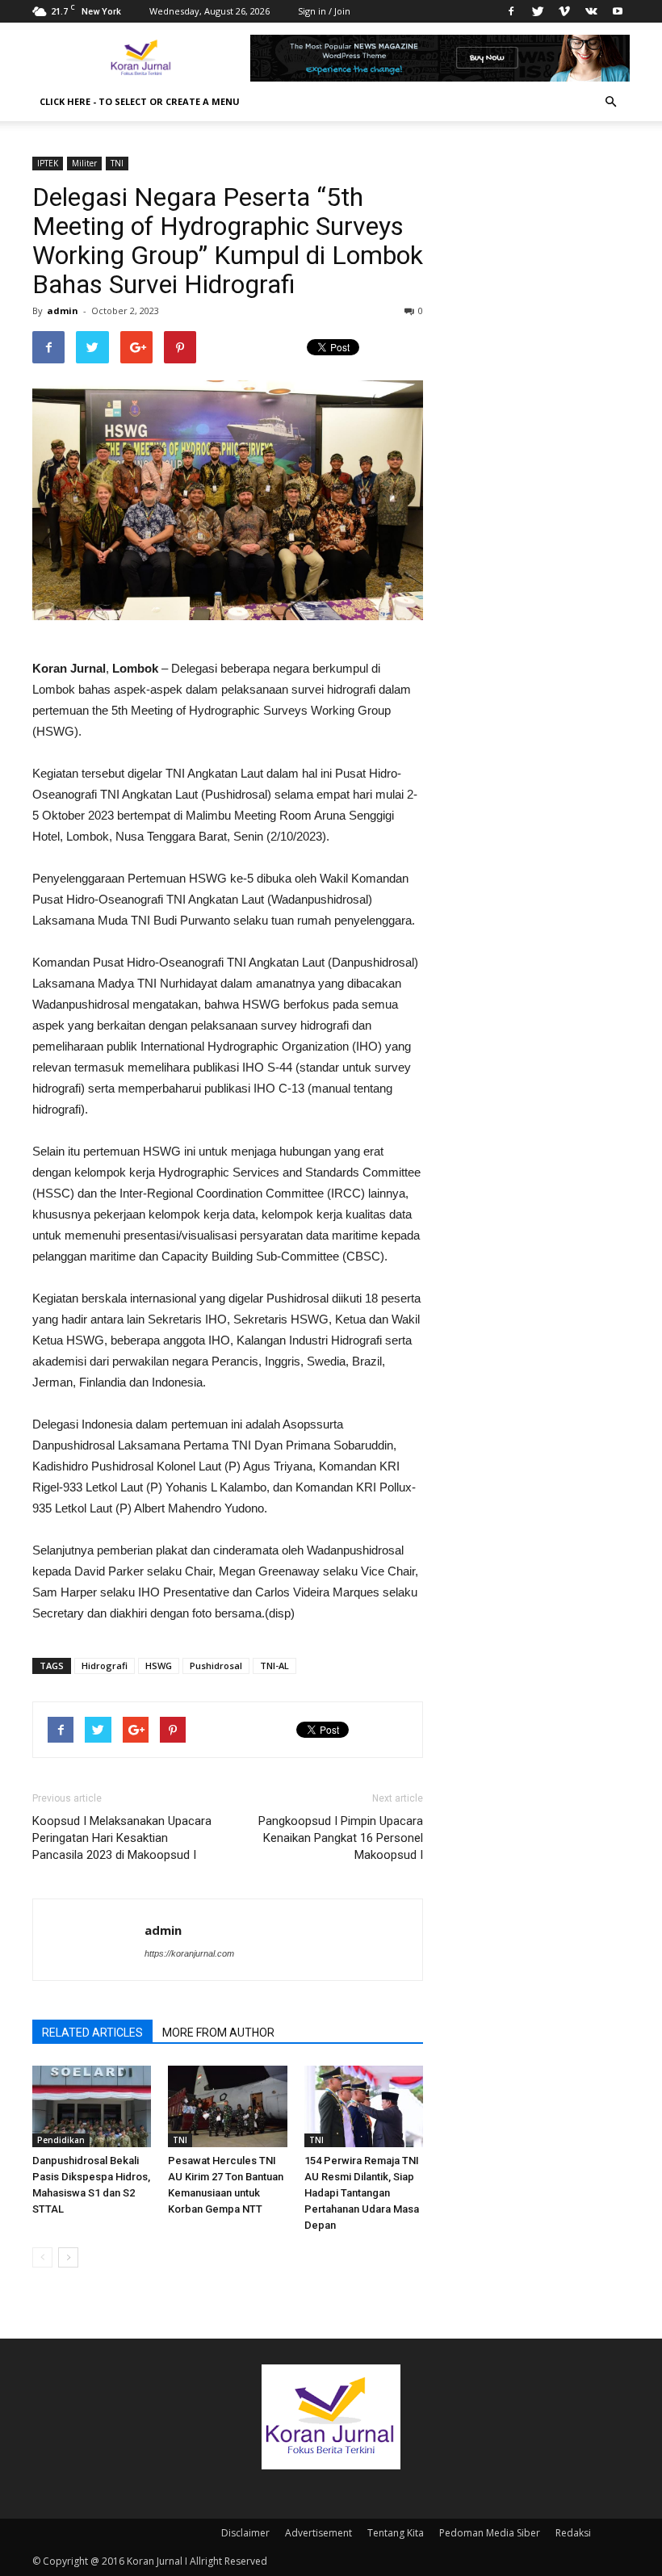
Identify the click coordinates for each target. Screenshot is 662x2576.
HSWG (159, 1666)
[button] (610, 102)
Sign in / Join (324, 11)
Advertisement (318, 2533)
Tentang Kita (396, 2533)
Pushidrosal (216, 1666)
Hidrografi (105, 1666)
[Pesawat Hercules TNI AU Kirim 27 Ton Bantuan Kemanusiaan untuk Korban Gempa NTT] (227, 2106)
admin (63, 310)
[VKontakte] (591, 11)
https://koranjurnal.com (189, 1953)
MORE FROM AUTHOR (218, 2033)
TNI (117, 163)
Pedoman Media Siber (490, 2533)
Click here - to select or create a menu (140, 101)
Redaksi (573, 2533)
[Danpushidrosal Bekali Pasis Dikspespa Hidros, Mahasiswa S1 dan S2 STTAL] (92, 2106)
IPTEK (48, 163)
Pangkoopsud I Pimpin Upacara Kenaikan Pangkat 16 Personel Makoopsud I (341, 1838)
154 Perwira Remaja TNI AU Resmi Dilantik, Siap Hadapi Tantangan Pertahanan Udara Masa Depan (362, 2193)
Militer (84, 163)
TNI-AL (274, 1666)
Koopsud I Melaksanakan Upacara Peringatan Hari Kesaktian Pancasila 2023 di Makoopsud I (122, 1838)
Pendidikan (61, 2140)
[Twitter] (538, 11)
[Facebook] (511, 11)
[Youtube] (618, 11)
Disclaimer (245, 2533)
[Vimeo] (564, 11)
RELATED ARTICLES (92, 2033)
